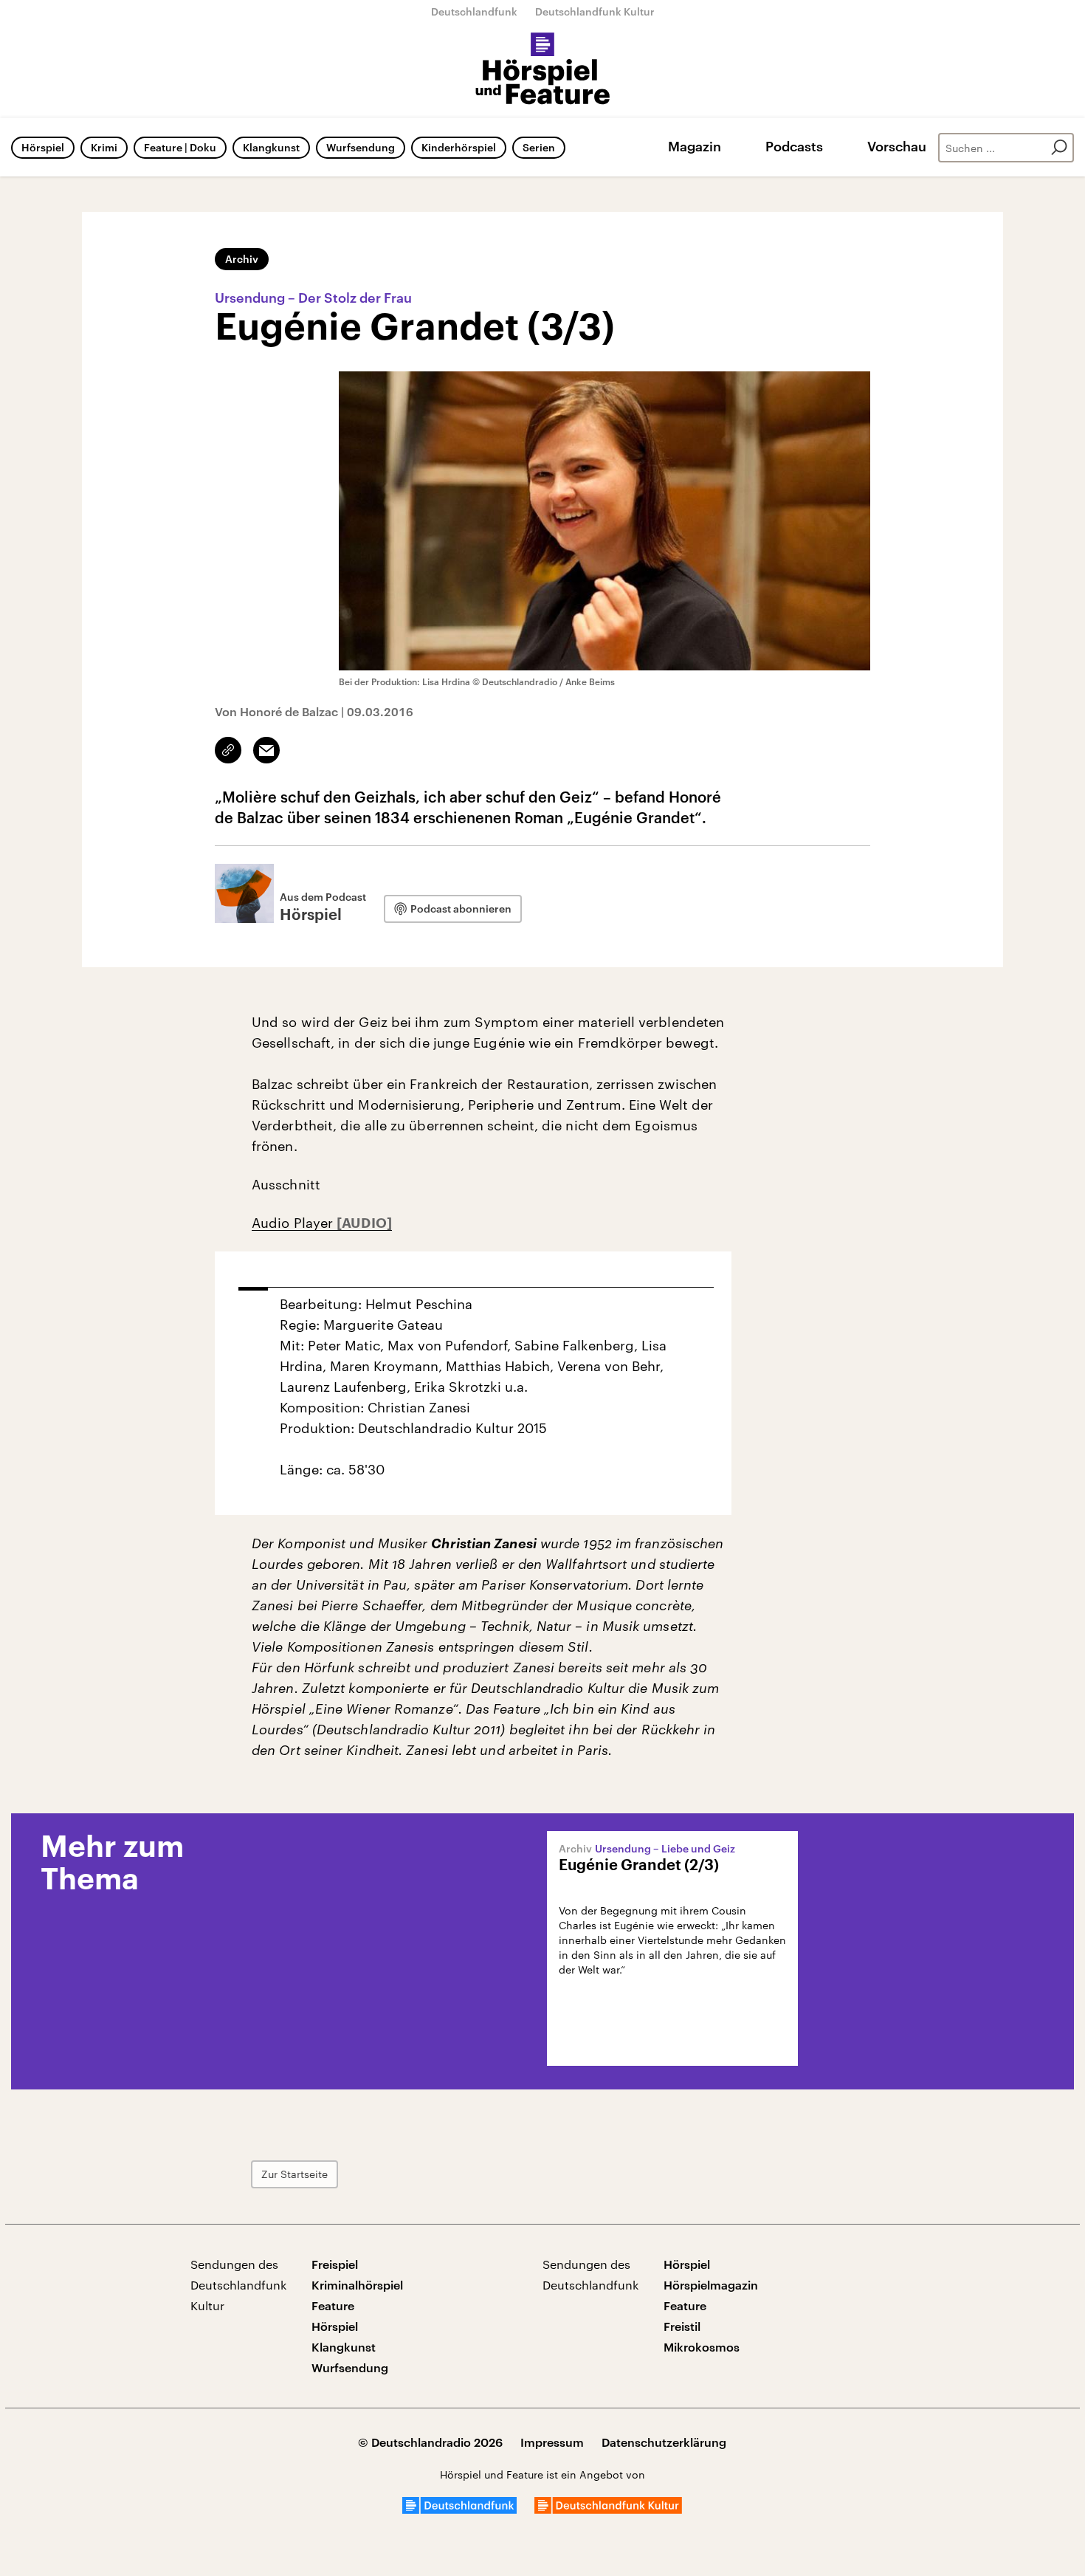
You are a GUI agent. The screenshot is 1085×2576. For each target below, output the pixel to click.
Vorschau (897, 146)
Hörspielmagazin (711, 2285)
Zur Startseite (294, 2174)
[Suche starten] (1059, 148)
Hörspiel (43, 147)
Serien (539, 147)
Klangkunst (271, 147)
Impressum (552, 2442)
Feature (333, 2305)
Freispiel (335, 2264)
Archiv (242, 259)
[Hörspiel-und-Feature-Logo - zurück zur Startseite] (543, 69)
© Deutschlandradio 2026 (430, 2442)
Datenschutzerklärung (664, 2442)
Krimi (104, 147)
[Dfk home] (608, 2509)
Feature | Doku (180, 147)
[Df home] (459, 2509)
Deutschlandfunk (474, 11)
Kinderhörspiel (459, 147)
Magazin (695, 146)
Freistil (682, 2326)
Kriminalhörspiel (357, 2285)
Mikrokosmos (702, 2347)
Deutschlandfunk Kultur (595, 11)
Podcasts (794, 146)
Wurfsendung (361, 147)
